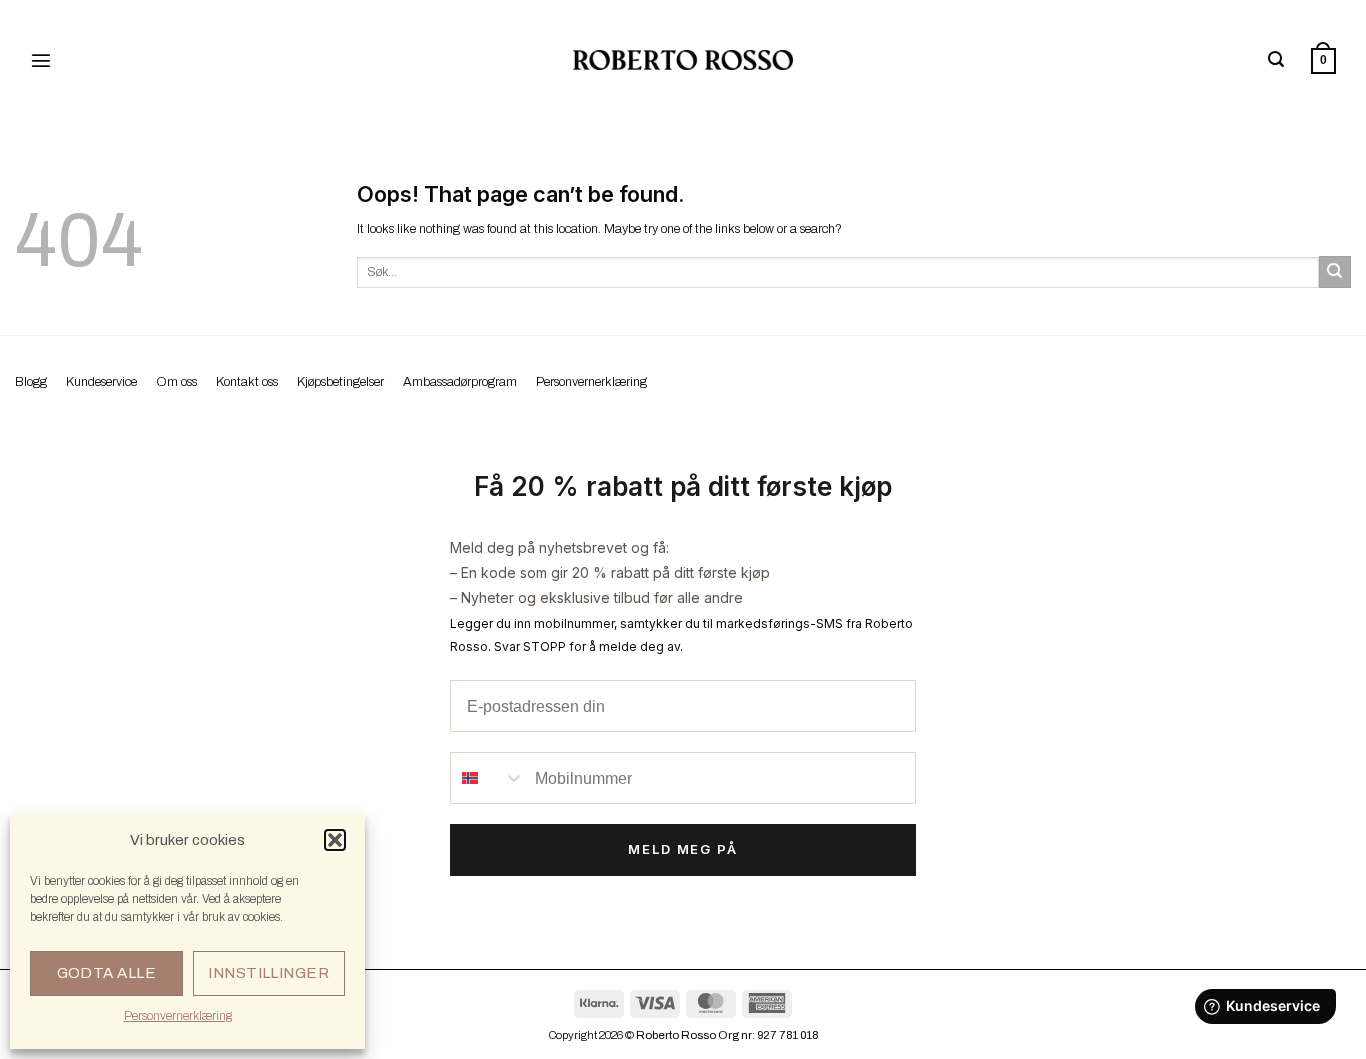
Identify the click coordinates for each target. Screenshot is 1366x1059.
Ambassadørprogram (460, 382)
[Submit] (1335, 272)
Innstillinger (268, 973)
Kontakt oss (247, 382)
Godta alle (107, 973)
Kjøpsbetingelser (340, 382)
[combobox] (488, 778)
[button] (335, 840)
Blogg (31, 382)
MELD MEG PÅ (682, 849)
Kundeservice (101, 382)
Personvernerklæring (178, 1016)
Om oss (176, 382)
